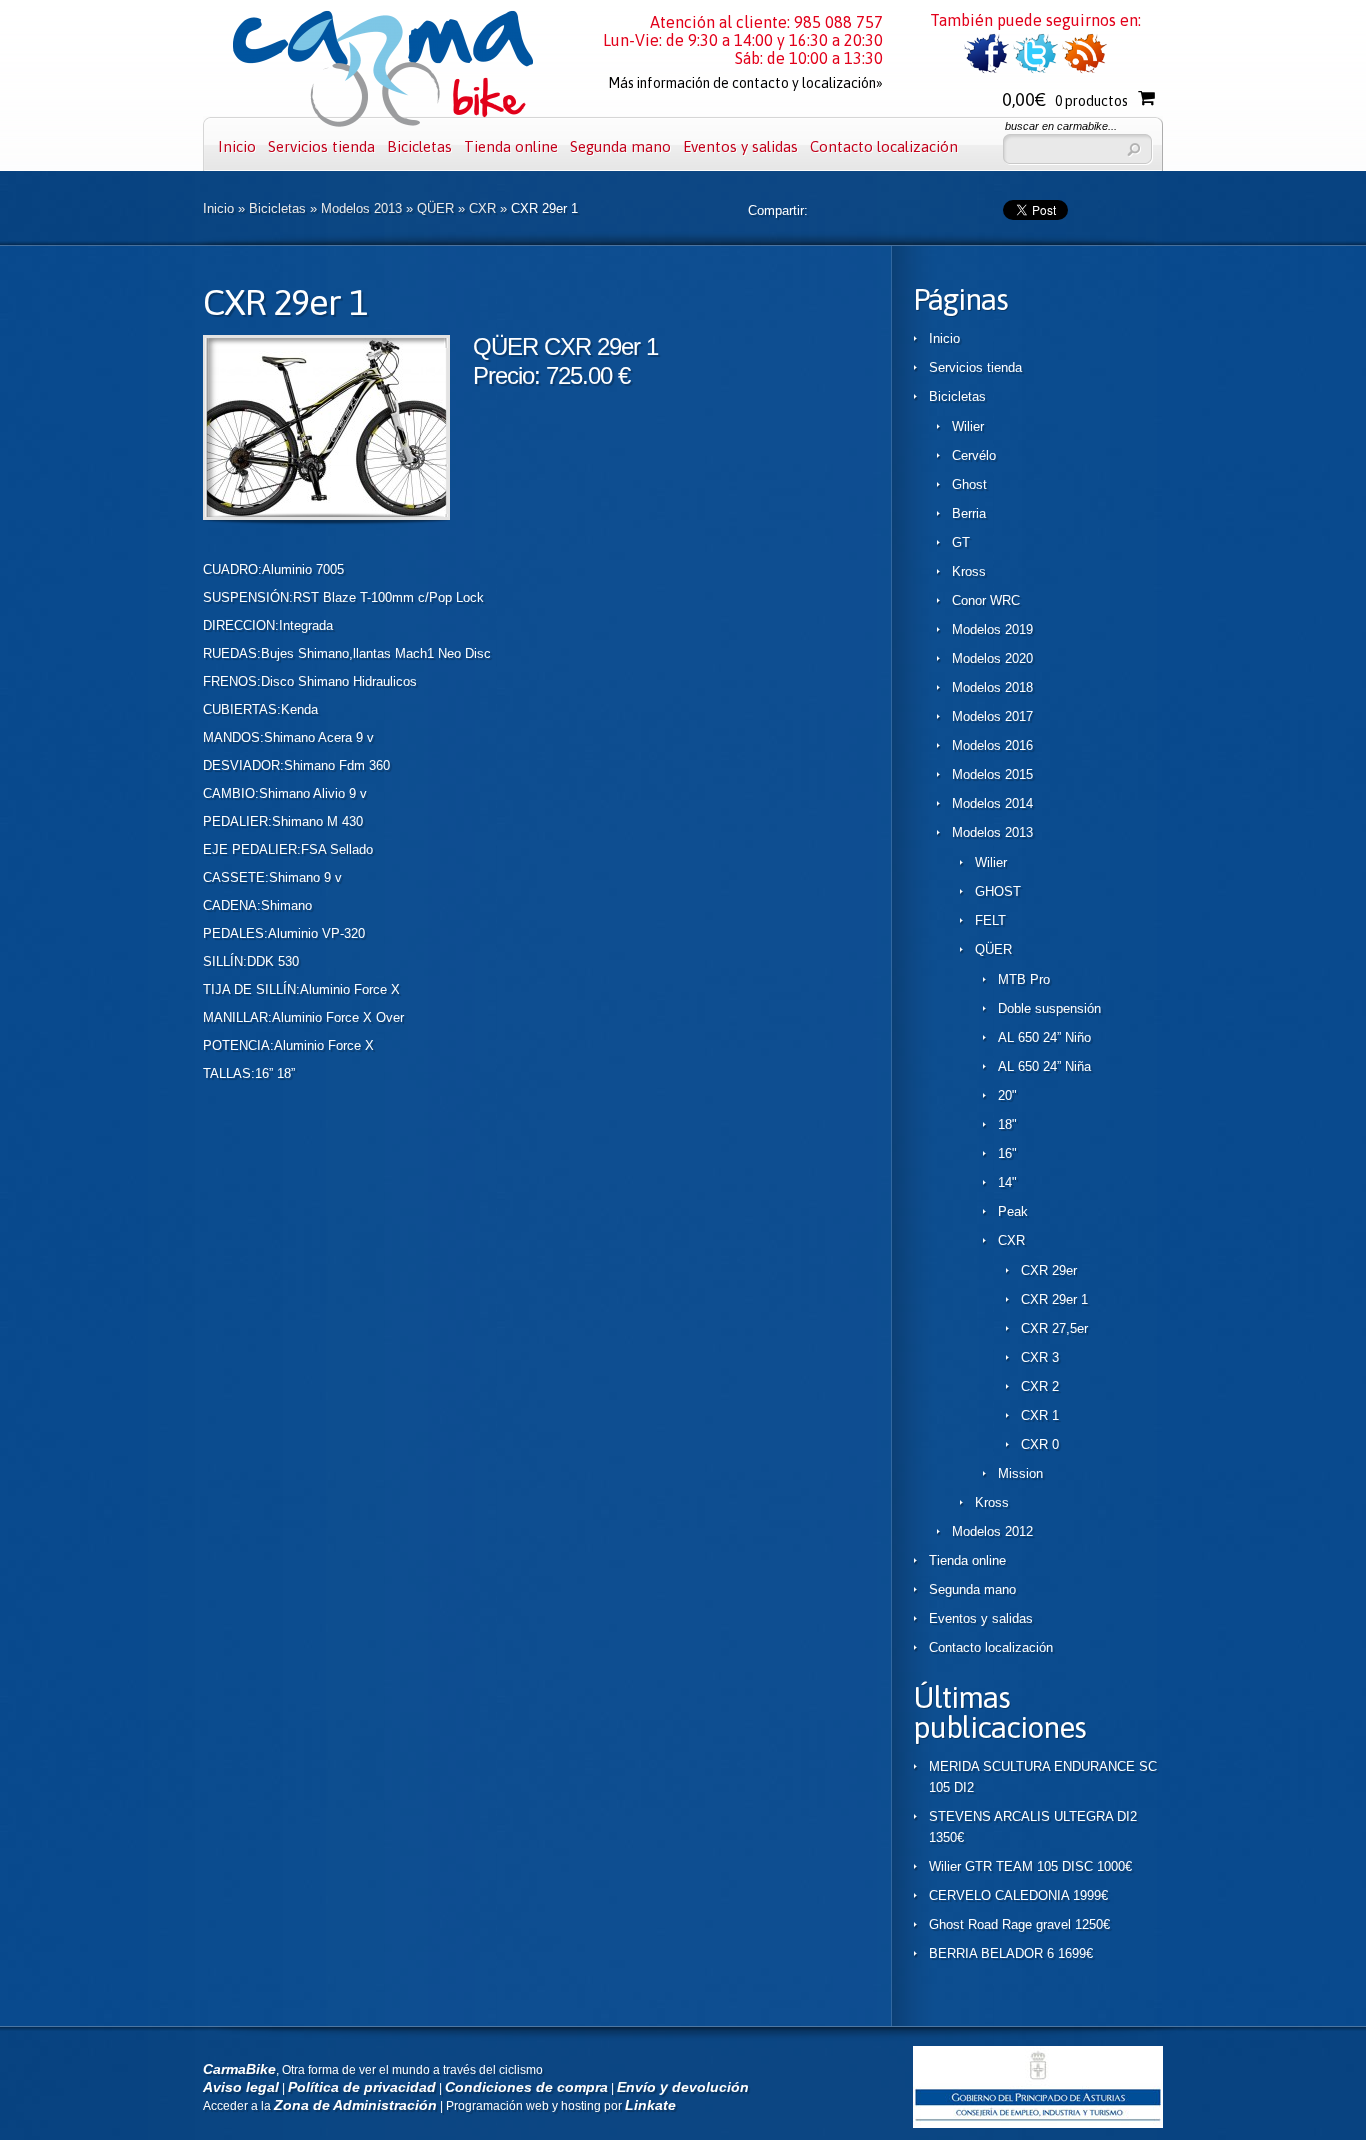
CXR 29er (1049, 1270)
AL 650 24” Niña (1044, 1066)
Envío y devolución (683, 2087)
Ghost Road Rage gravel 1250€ (1019, 1924)
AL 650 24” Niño (1044, 1037)
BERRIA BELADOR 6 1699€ (1011, 1953)
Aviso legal (241, 2087)
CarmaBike (239, 2069)
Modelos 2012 (992, 1531)
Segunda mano (620, 146)
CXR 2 (1040, 1386)
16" (1007, 1153)
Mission (1020, 1473)
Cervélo (974, 455)
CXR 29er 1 (1054, 1299)
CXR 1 (1040, 1415)
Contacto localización (884, 146)
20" (1007, 1095)
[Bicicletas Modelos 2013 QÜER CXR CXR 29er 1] (326, 515)
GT (961, 542)
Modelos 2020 (992, 658)
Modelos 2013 (361, 208)
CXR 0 (1040, 1444)
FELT (990, 920)
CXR (482, 208)
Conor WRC (986, 600)
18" (1007, 1124)
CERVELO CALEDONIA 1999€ (1018, 1895)
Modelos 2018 (992, 687)
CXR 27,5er (1054, 1328)
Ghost (969, 484)
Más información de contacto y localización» (745, 83)
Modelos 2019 (992, 629)
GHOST (998, 891)
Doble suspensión (1049, 1008)
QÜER (435, 208)
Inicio (237, 146)
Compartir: (778, 210)
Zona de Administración (355, 2105)
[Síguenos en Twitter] (1035, 69)
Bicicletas (419, 146)
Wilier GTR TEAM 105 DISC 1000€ (1030, 1866)
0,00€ (1065, 99)
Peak (1013, 1211)
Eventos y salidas (740, 146)
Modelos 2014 (992, 803)
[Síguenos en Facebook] (986, 69)
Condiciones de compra (526, 2087)
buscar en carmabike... (1061, 126)
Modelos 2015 (992, 774)
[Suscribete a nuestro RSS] (1084, 69)
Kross (969, 571)
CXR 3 (1040, 1357)
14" (1007, 1182)
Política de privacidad (362, 2087)
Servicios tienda (321, 146)
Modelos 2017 (992, 716)
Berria (969, 513)
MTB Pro (1024, 979)
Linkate (650, 2105)
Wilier (968, 426)
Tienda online (511, 146)
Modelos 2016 (992, 745)
